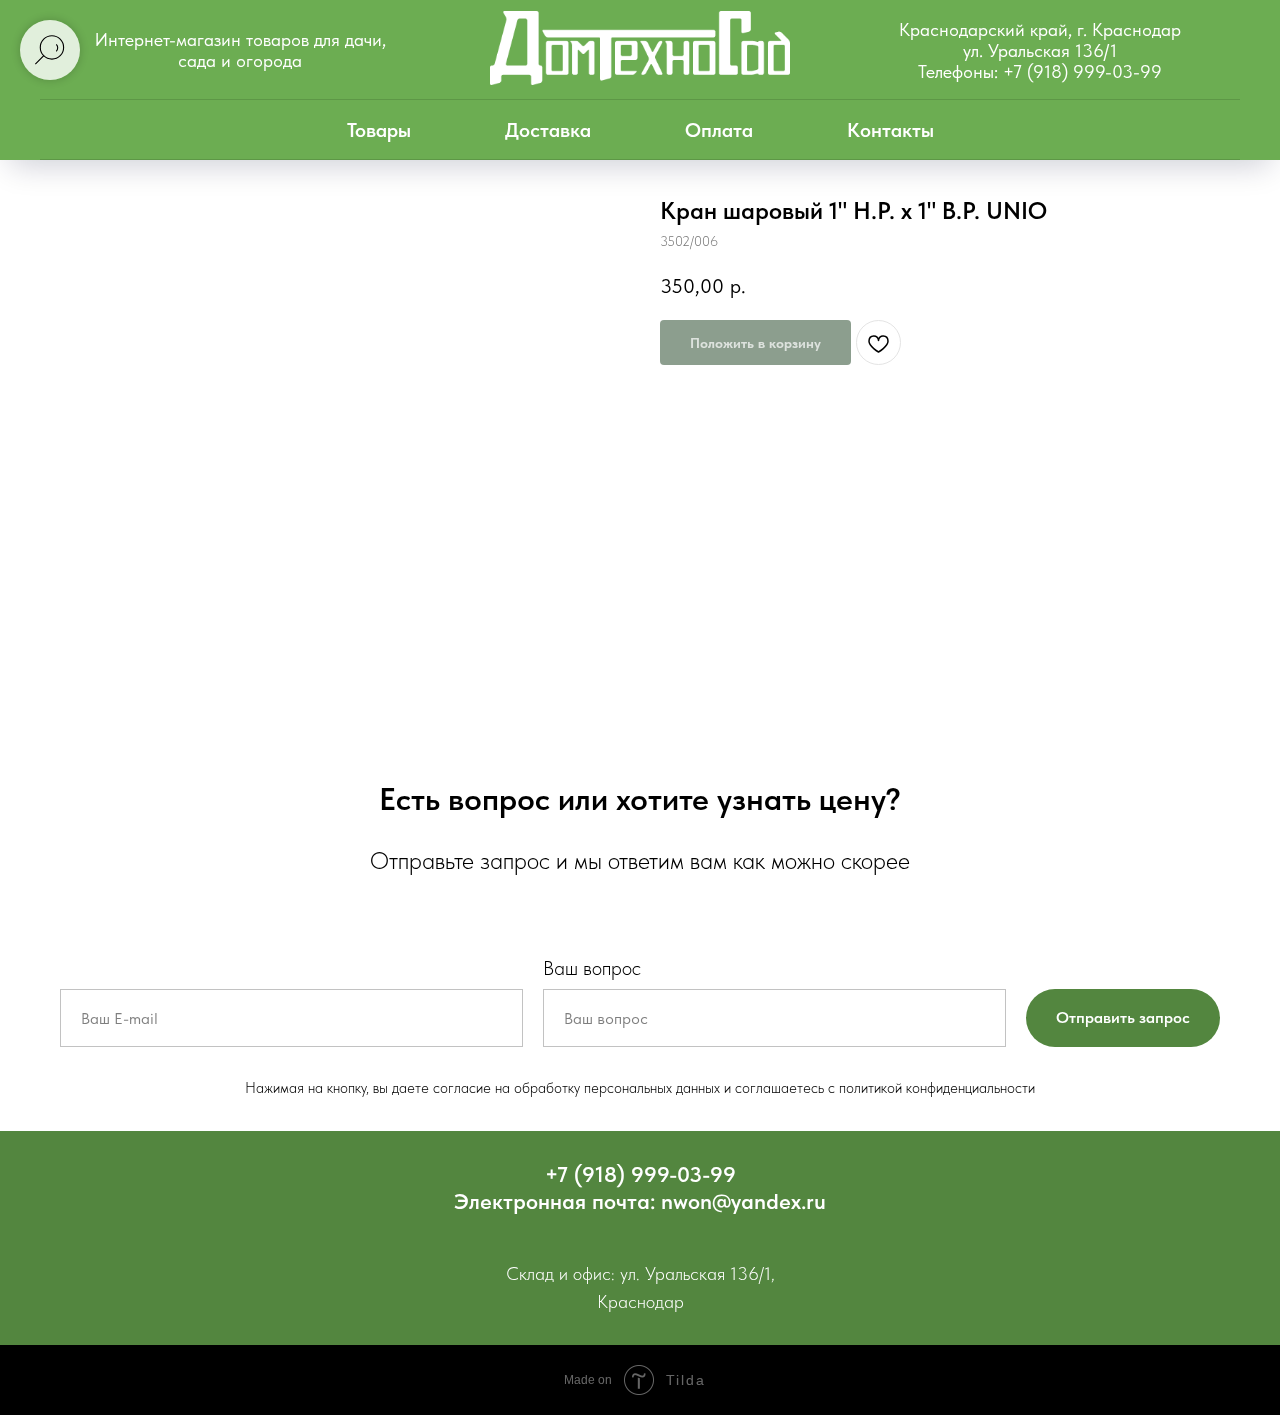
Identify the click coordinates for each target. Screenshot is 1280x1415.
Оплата (719, 130)
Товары (379, 130)
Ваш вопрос (592, 968)
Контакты (890, 130)
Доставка (548, 130)
